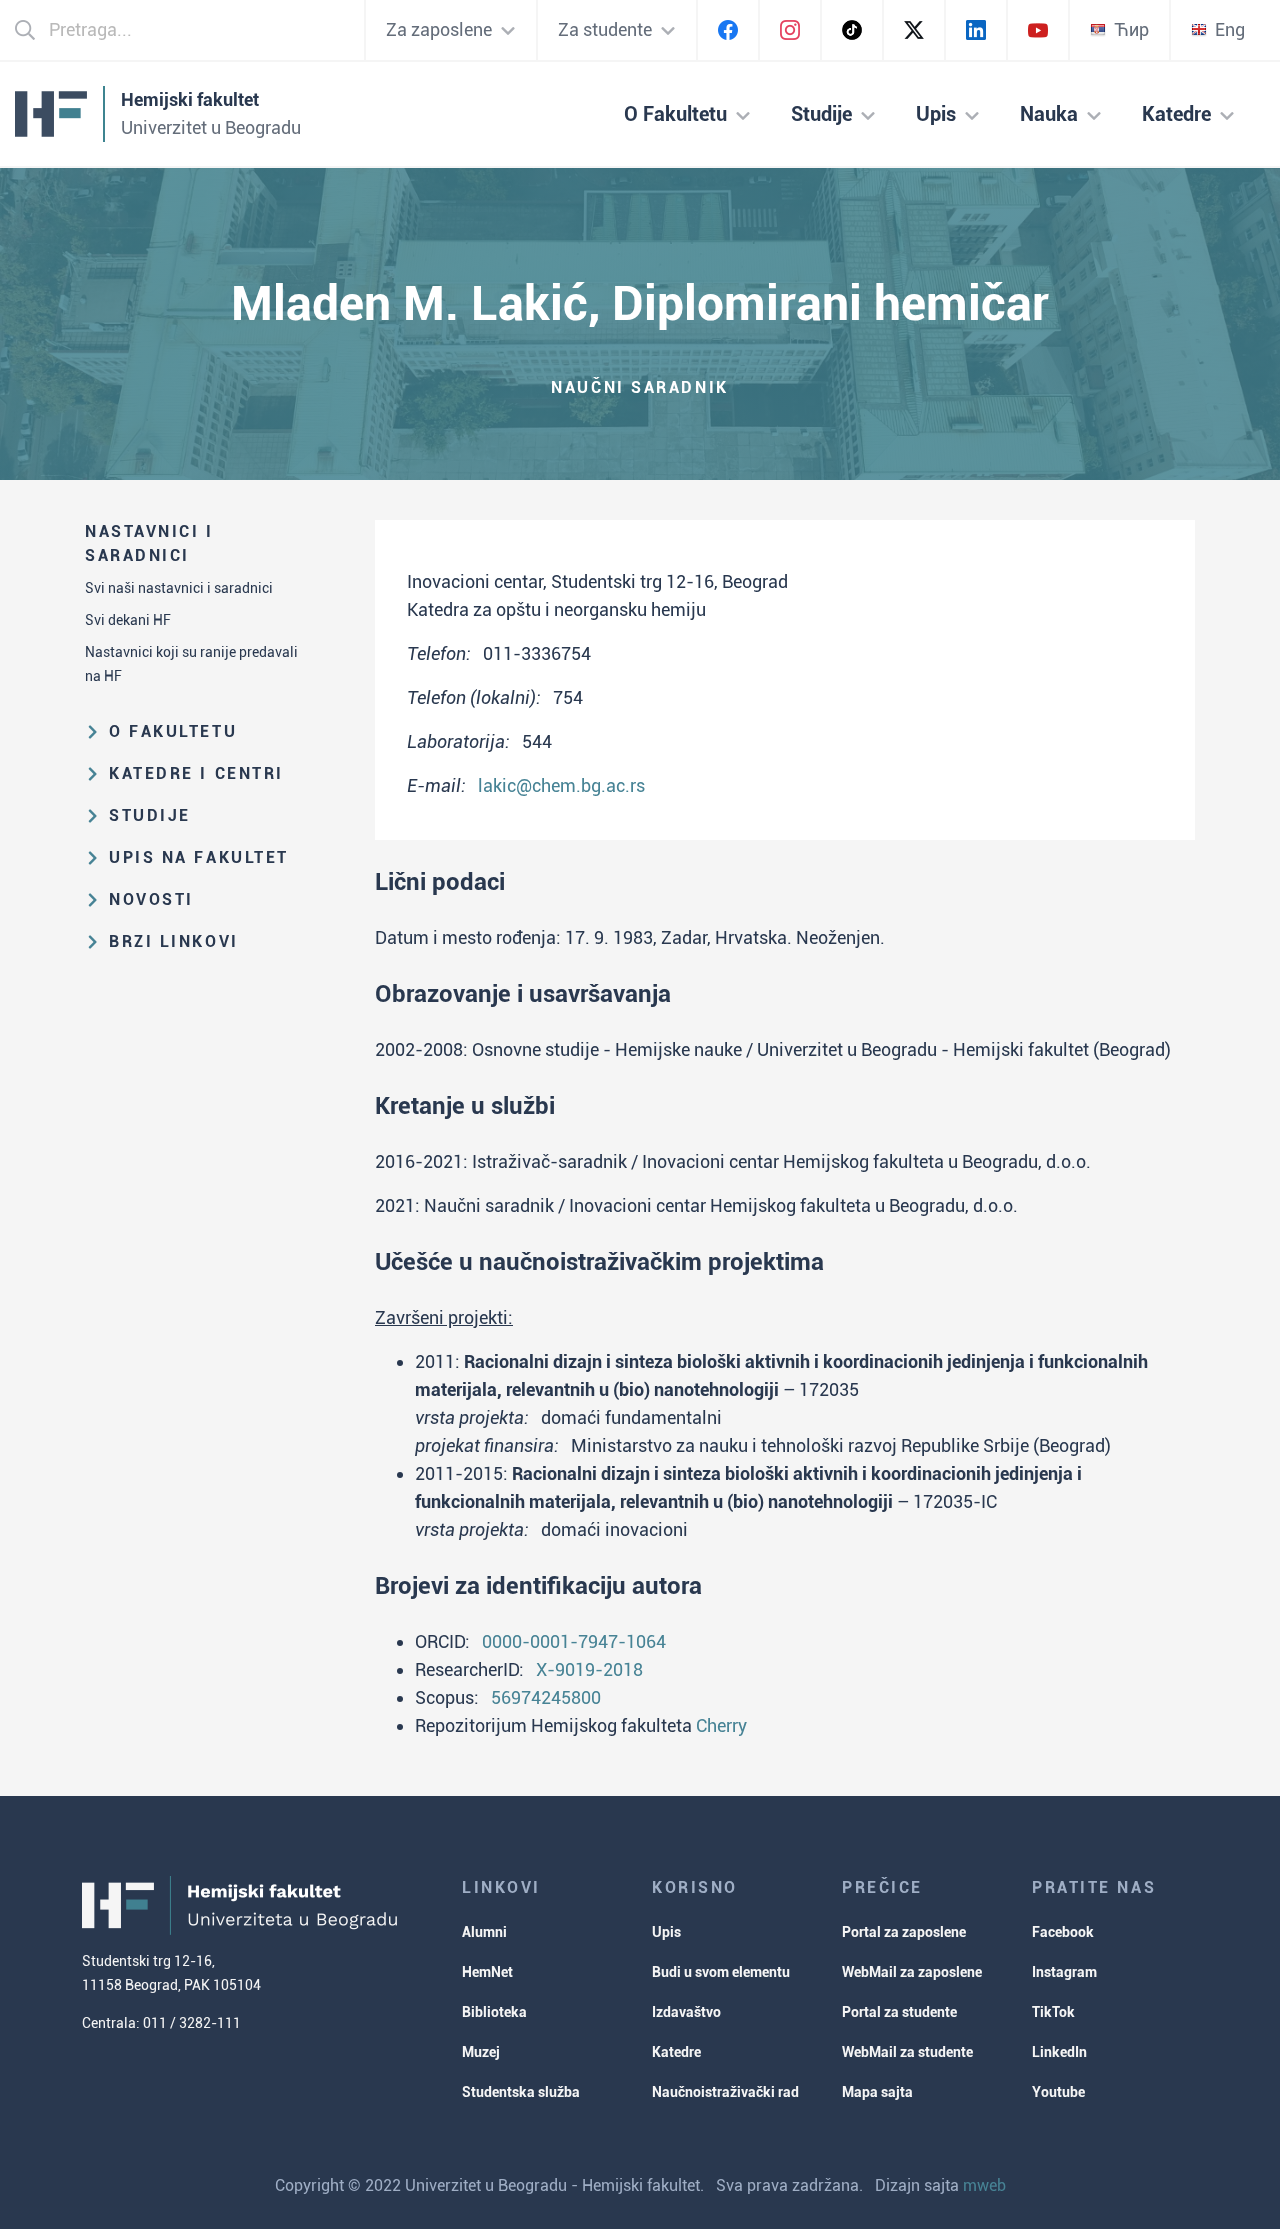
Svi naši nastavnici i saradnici (179, 588)
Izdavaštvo (686, 2012)
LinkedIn (1059, 2052)
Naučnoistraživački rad (725, 2092)
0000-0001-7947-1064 (574, 1641)
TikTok (1053, 2012)
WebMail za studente (907, 2052)
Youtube (1058, 2092)
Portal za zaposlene (904, 1932)
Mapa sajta (877, 2092)
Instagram (1064, 1972)
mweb (984, 2185)
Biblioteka (494, 2012)
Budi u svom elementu (721, 1972)
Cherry (721, 1725)
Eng (1230, 29)
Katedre (676, 2052)
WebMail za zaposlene (912, 1972)
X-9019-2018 (589, 1669)
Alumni (484, 1932)
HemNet (487, 1972)
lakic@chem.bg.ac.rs (561, 785)
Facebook (1063, 1932)
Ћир (1131, 29)
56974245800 (546, 1697)
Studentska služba (521, 2092)
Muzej (481, 2052)
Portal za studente (899, 2012)
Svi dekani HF (128, 620)
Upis (666, 1932)
